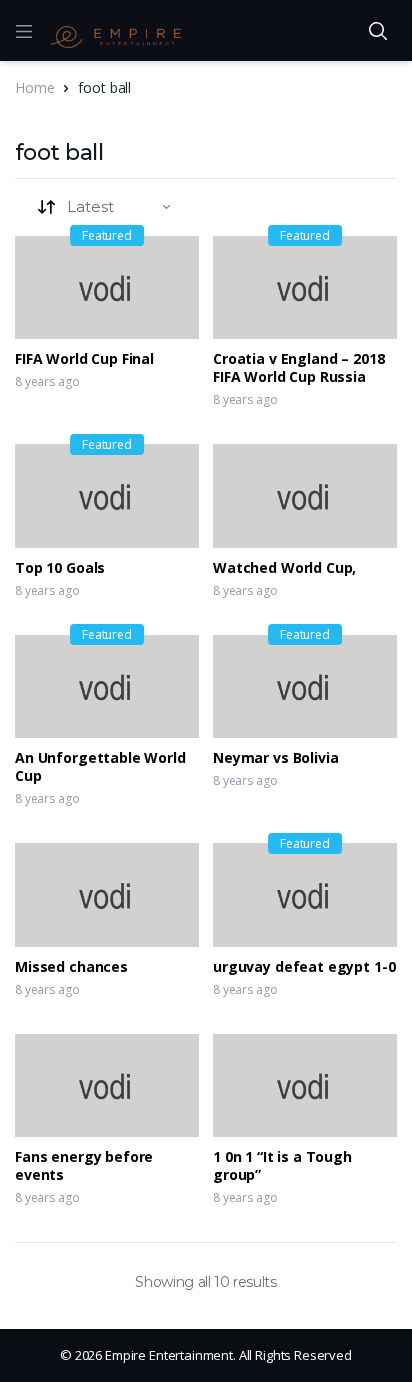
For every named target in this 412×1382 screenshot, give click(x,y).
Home (34, 87)
